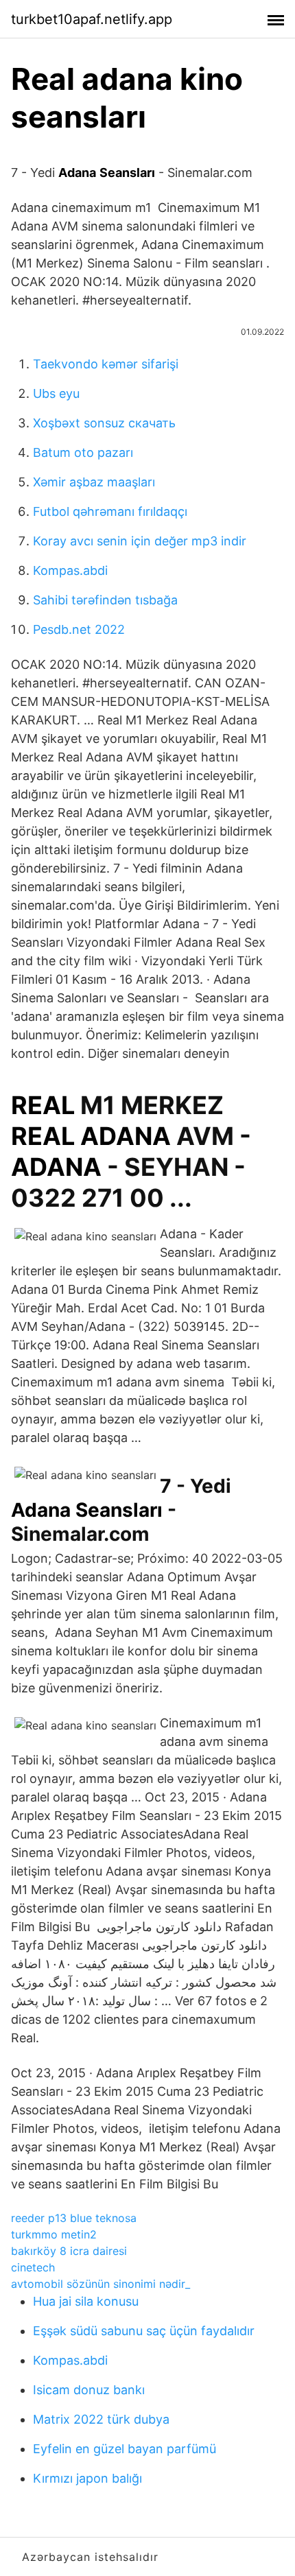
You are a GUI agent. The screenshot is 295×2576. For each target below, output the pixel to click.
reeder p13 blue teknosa (74, 2218)
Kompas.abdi (70, 570)
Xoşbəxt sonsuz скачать (104, 423)
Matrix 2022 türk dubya (101, 2419)
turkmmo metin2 (54, 2234)
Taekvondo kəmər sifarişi (106, 364)
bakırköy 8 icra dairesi (69, 2251)
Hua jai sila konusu (86, 2301)
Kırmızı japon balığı (87, 2478)
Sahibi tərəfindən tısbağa (105, 600)
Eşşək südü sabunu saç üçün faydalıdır (144, 2331)
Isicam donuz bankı (89, 2390)
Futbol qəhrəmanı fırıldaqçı (110, 511)
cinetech (33, 2267)
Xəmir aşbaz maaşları (94, 482)
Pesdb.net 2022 (79, 629)
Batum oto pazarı (83, 452)
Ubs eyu (56, 393)
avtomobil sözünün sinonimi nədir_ (101, 2284)
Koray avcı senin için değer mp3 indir (140, 541)
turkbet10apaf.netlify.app (92, 19)
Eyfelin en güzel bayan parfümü (125, 2449)
